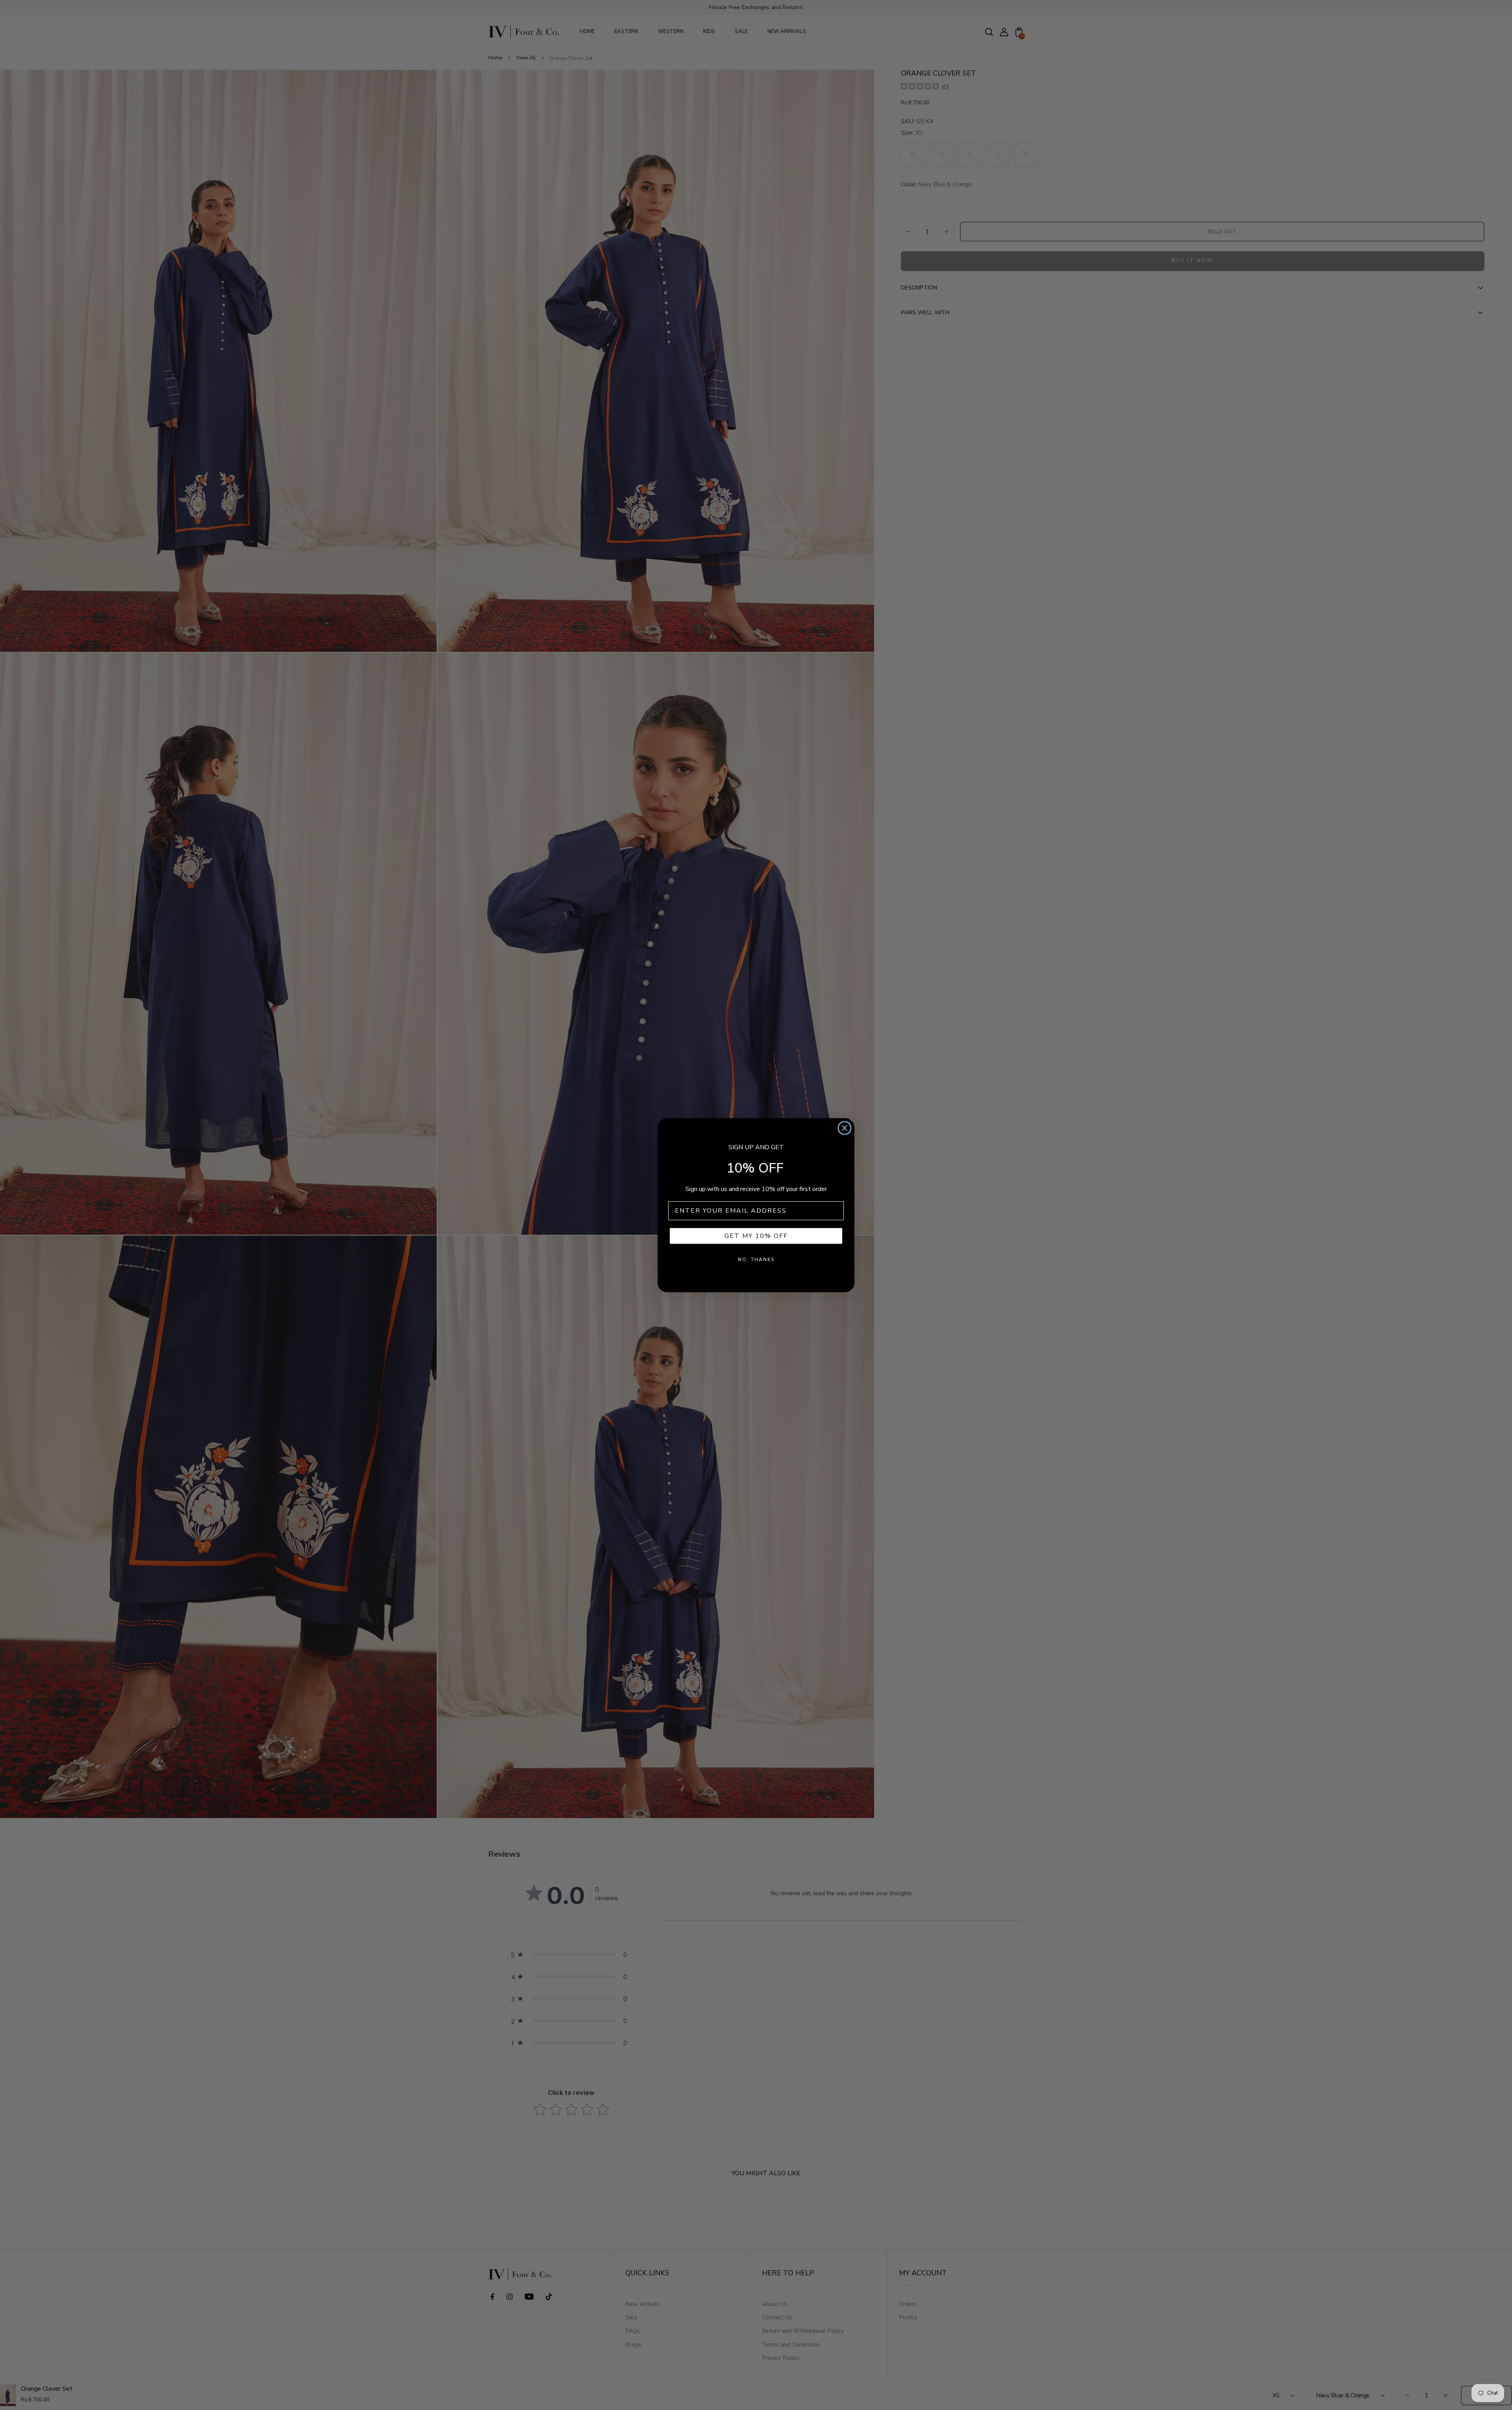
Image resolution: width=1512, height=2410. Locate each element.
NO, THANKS (756, 1260)
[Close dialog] (845, 1128)
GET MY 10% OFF (756, 1236)
